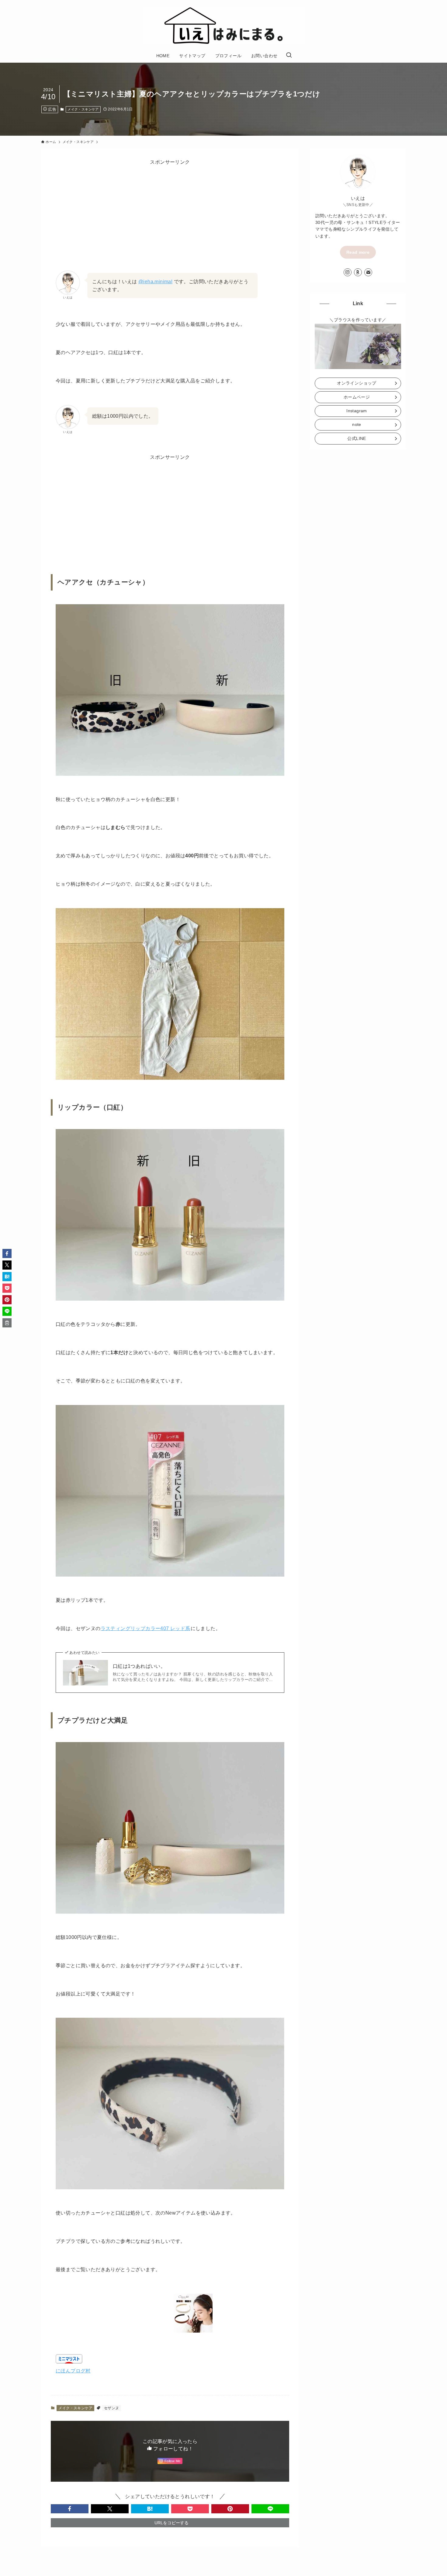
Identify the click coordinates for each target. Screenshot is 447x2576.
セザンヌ (112, 2408)
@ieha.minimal (155, 282)
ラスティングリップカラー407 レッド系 (146, 1628)
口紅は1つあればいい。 (139, 1666)
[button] (70, 2509)
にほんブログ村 (73, 2371)
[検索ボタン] (289, 56)
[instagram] (348, 272)
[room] (358, 272)
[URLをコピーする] (7, 1323)
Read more (358, 252)
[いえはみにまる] (223, 26)
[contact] (368, 272)
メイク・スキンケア (83, 109)
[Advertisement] (170, 208)
